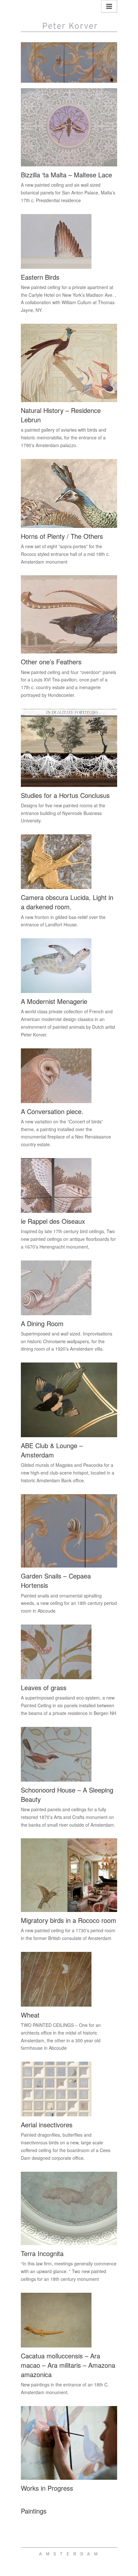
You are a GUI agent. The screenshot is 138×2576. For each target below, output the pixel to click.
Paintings (34, 2511)
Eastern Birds (40, 277)
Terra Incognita (42, 2253)
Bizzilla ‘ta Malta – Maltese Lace (66, 175)
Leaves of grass (44, 1687)
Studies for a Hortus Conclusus (65, 795)
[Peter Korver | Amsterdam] (69, 17)
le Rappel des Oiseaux (53, 1221)
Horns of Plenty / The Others (62, 536)
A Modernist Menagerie (54, 1001)
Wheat (30, 2015)
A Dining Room (42, 1323)
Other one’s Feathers (51, 662)
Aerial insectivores (47, 2125)
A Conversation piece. (52, 1111)
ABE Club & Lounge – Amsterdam (52, 1450)
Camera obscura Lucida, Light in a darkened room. (67, 902)
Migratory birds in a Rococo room (69, 1920)
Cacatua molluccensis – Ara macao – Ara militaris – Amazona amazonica (68, 2365)
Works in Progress (47, 2488)
